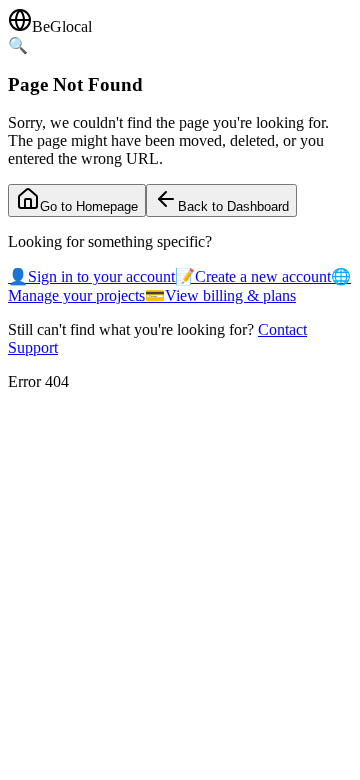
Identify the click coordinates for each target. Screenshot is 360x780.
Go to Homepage (89, 206)
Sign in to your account (91, 276)
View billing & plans (220, 295)
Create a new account (253, 276)
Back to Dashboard (233, 206)
